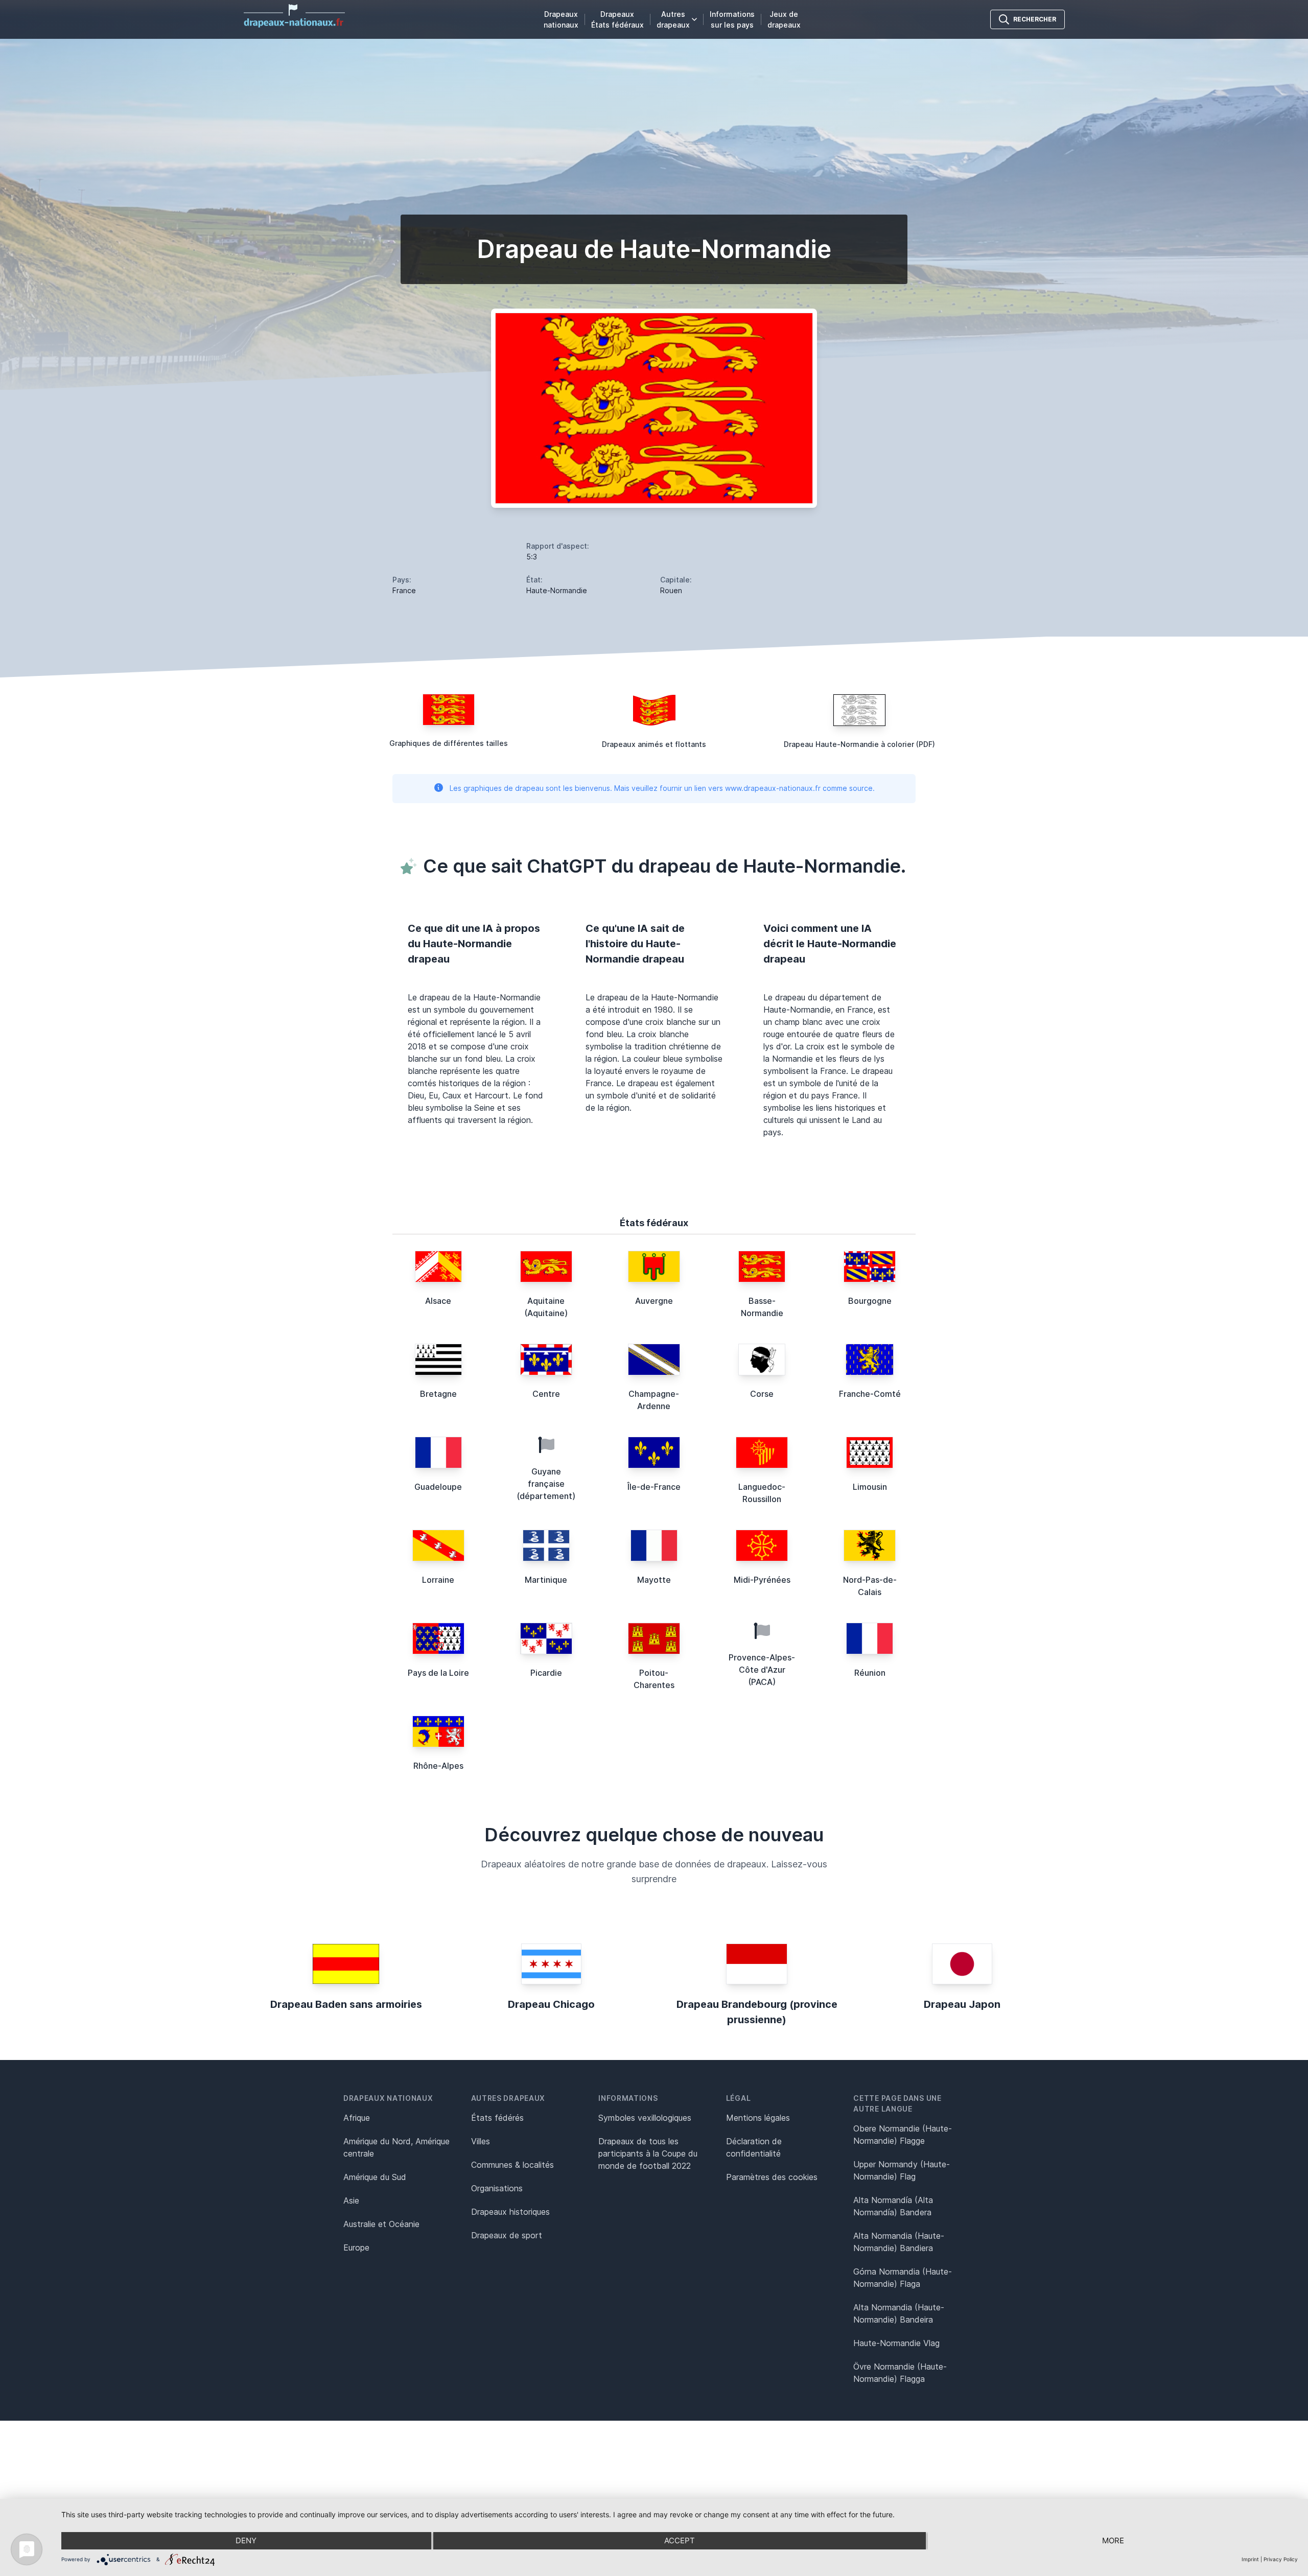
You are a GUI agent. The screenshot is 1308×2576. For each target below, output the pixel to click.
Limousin (870, 1487)
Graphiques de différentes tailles (449, 743)
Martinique (546, 1580)
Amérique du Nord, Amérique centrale (396, 2147)
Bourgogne (870, 1301)
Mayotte (654, 1580)
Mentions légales (758, 2118)
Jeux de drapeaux (784, 19)
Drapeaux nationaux (561, 19)
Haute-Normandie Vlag (896, 2343)
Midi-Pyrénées (762, 1580)
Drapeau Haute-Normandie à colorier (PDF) (859, 744)
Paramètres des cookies (772, 2177)
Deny (246, 2540)
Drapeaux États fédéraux (617, 19)
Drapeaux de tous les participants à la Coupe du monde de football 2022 (648, 2153)
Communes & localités (512, 2165)
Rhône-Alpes (438, 1766)
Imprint (1250, 2559)
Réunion (870, 1673)
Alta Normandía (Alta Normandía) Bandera (893, 2206)
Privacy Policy (1281, 2559)
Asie (351, 2200)
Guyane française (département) (546, 1484)
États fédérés (497, 2118)
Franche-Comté (870, 1394)
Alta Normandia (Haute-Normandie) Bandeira (899, 2313)
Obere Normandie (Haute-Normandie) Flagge (903, 2135)
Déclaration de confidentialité (754, 2147)
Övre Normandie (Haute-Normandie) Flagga (900, 2373)
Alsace (438, 1301)
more (1113, 2540)
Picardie (546, 1673)
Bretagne (438, 1394)
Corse (762, 1394)
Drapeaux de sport (507, 2235)
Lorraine (438, 1580)
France (404, 590)
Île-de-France (654, 1487)
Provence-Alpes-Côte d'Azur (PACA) (762, 1670)
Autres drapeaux (673, 19)
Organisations (497, 2188)
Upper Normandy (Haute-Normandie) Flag (902, 2170)
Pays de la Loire (438, 1673)
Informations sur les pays (732, 19)
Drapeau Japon (962, 2004)
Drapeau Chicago (551, 2004)
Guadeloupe (438, 1487)
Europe (356, 2247)
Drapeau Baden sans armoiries (346, 2004)
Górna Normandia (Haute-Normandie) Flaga (903, 2278)
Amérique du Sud (375, 2177)
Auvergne (654, 1301)
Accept (680, 2540)
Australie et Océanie (381, 2224)
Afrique (357, 2118)
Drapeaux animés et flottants (654, 744)
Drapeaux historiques (510, 2212)
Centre (546, 1394)
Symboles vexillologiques (645, 2118)
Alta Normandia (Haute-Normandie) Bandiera (899, 2242)
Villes (481, 2141)
